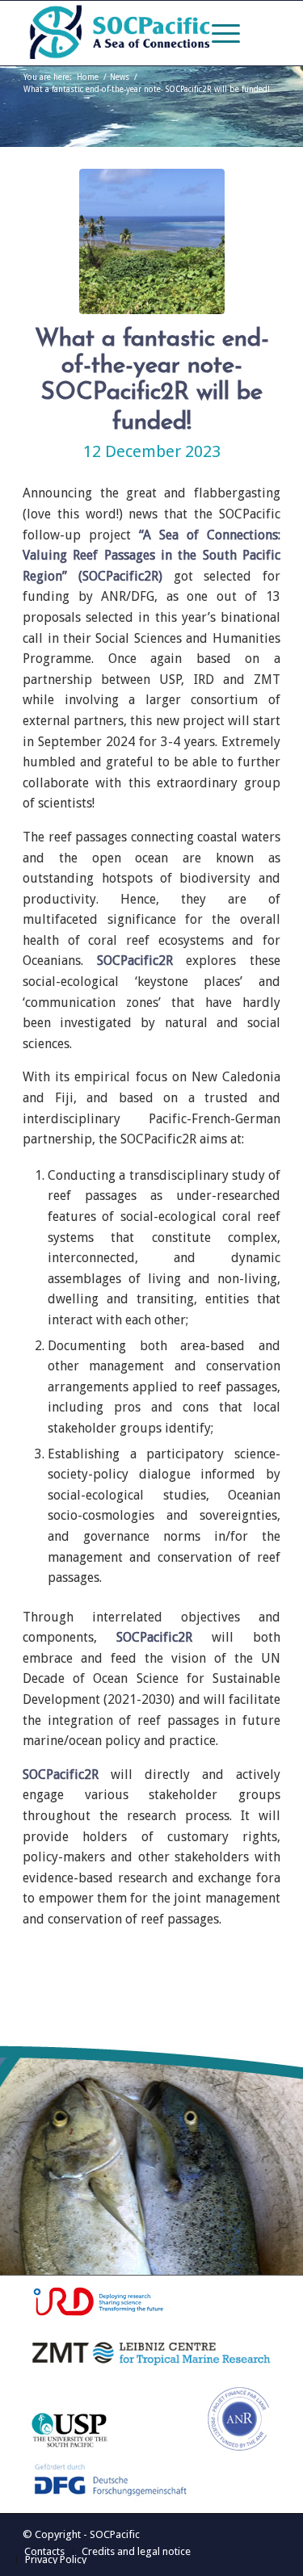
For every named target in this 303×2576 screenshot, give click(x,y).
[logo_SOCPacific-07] (126, 33)
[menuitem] (218, 33)
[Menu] (218, 33)
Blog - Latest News (136, 109)
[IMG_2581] (152, 241)
